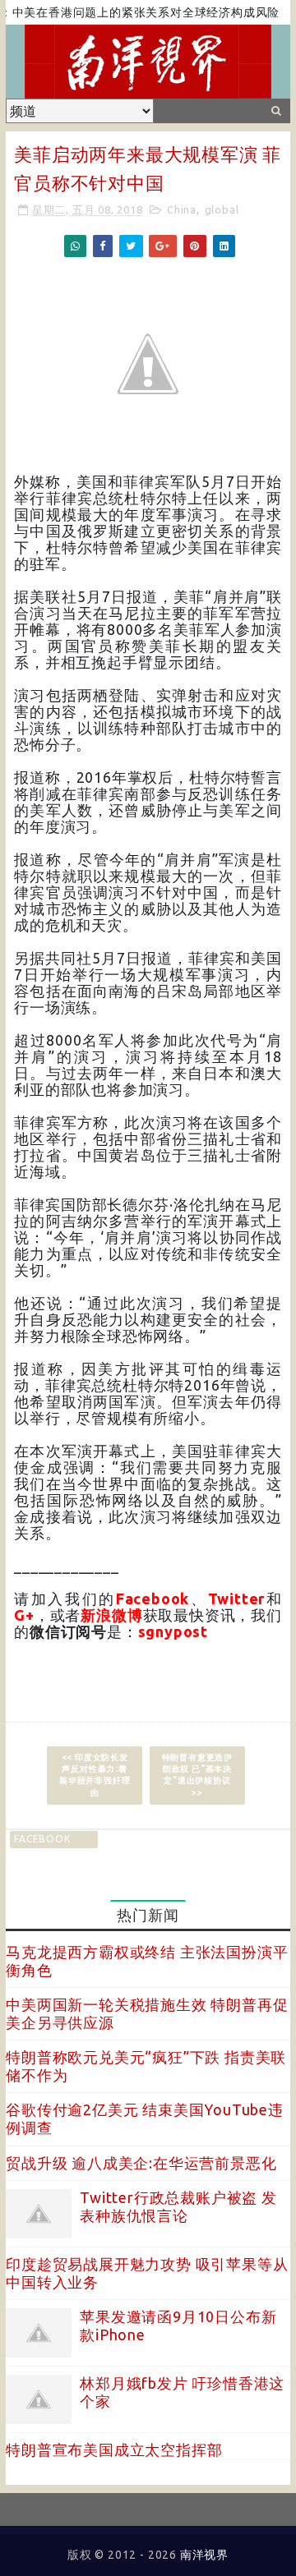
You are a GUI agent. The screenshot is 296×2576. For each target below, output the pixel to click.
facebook (42, 1839)
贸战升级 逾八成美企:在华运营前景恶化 (141, 2163)
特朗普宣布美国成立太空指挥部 (114, 2449)
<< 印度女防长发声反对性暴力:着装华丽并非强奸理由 (95, 1775)
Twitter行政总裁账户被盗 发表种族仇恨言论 (178, 2206)
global (222, 209)
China (182, 209)
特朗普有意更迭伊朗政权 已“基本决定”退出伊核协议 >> (197, 1775)
